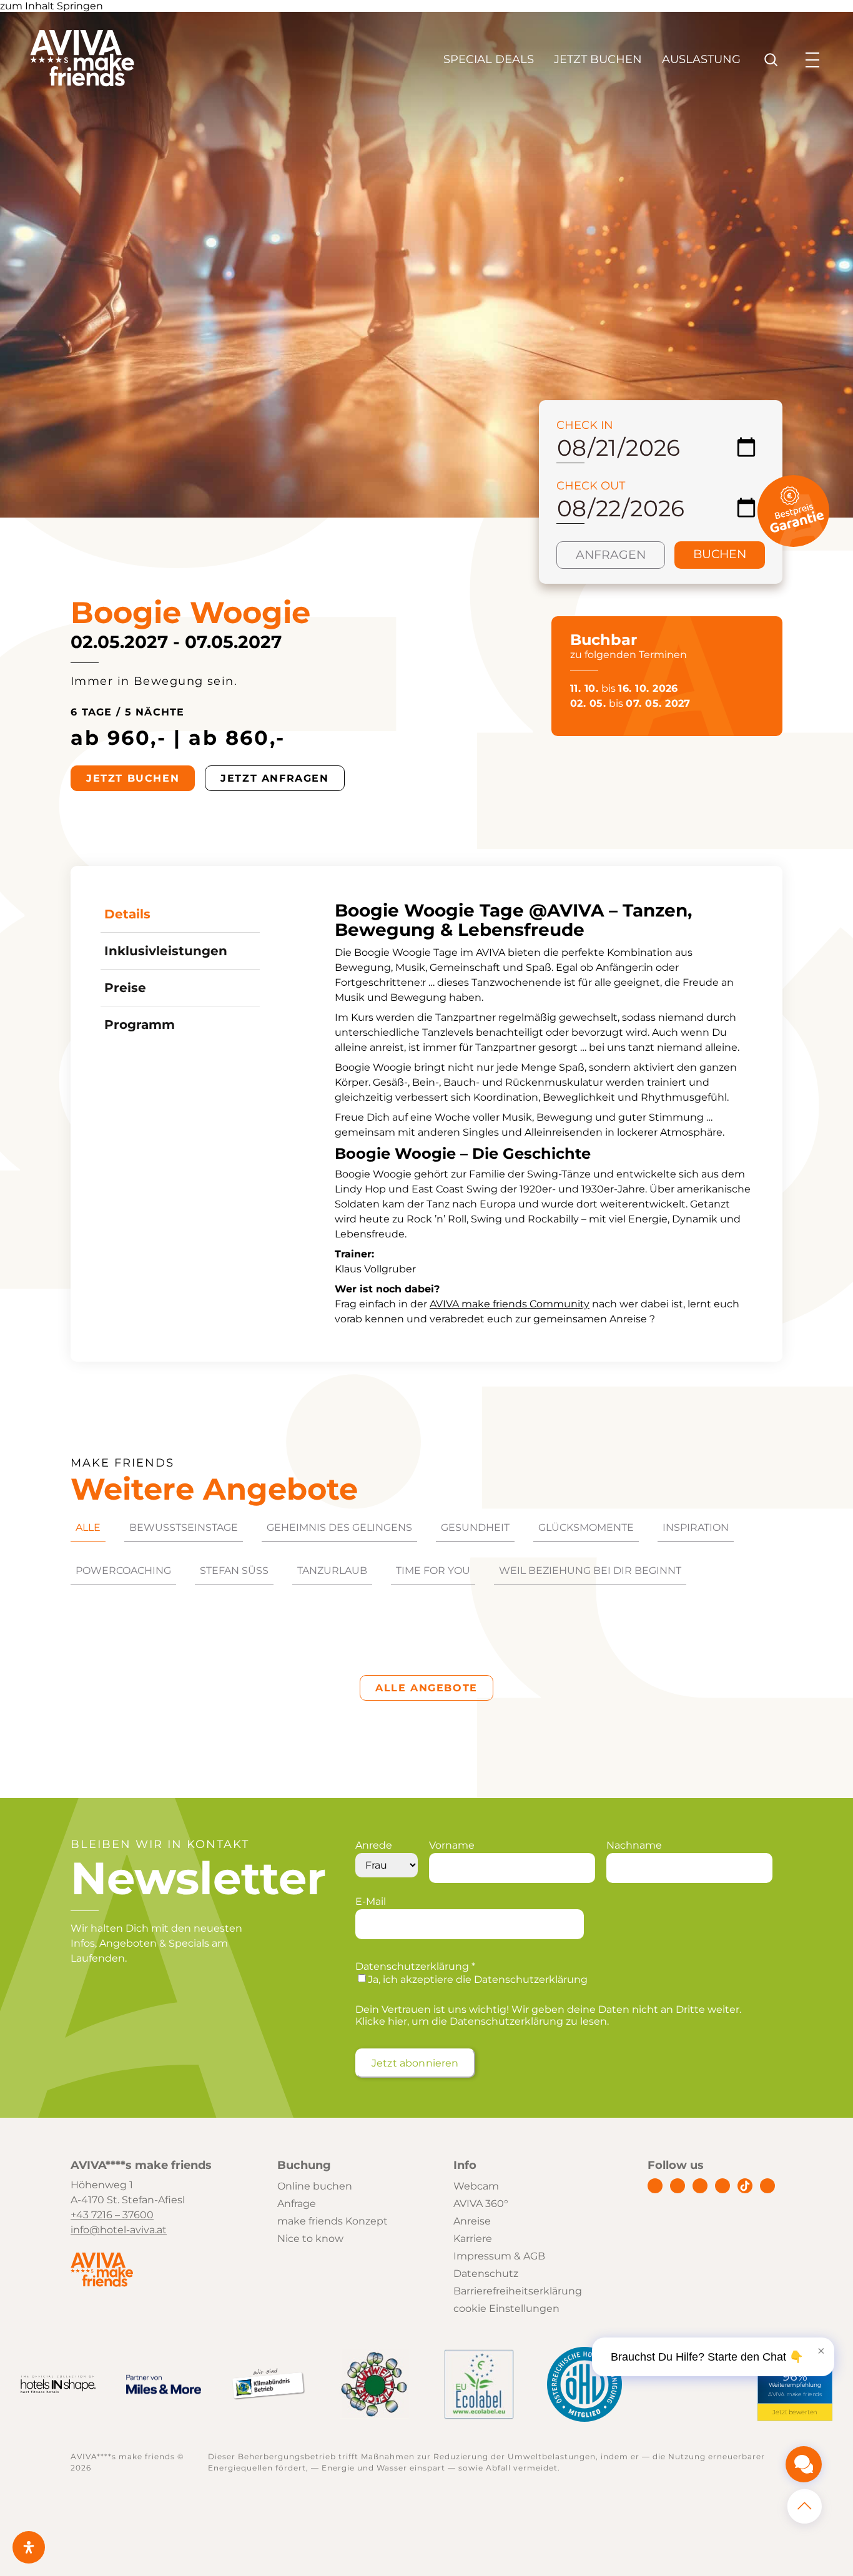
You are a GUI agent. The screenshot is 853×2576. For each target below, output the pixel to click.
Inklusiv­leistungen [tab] (166, 951)
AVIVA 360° (481, 2204)
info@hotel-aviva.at (119, 2230)
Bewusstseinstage (184, 1527)
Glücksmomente (586, 1527)
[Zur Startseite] (82, 83)
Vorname (452, 1845)
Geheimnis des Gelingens (339, 1527)
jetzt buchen (133, 778)
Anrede (374, 1845)
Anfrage (297, 2204)
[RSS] (767, 2186)
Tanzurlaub (332, 1571)
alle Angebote (426, 1688)
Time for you (433, 1571)
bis (624, 688)
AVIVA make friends (795, 2395)
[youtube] (722, 2186)
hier (397, 2021)
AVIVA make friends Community (510, 1304)
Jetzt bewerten (795, 2412)
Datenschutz (486, 2274)
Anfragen (611, 555)
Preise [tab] (125, 988)
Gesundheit (475, 1527)
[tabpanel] (544, 1114)
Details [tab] (127, 914)
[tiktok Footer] (745, 2186)
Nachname (634, 1845)
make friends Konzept (333, 2221)
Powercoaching (123, 1571)
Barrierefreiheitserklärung (518, 2291)
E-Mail (371, 1901)
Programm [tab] (140, 1025)
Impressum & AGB (499, 2256)
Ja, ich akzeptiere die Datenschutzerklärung (478, 1979)
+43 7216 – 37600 (112, 2215)
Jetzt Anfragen (274, 778)
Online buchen (315, 2186)
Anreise (472, 2221)
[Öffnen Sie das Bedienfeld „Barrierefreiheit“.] (29, 2547)
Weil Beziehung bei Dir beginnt (590, 1571)
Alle (88, 1527)
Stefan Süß (234, 1571)
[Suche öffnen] (771, 60)
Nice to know (310, 2239)
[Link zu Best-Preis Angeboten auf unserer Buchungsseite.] (793, 543)
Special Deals (489, 59)
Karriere (473, 2239)
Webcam (476, 2186)
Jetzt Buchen (598, 59)
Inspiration (696, 1527)
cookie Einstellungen (506, 2308)
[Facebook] (655, 2186)
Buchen (720, 554)
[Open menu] (812, 60)
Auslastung (701, 59)
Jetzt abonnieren (415, 2063)
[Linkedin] (700, 2186)
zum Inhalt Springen (52, 6)
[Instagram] (678, 2186)
